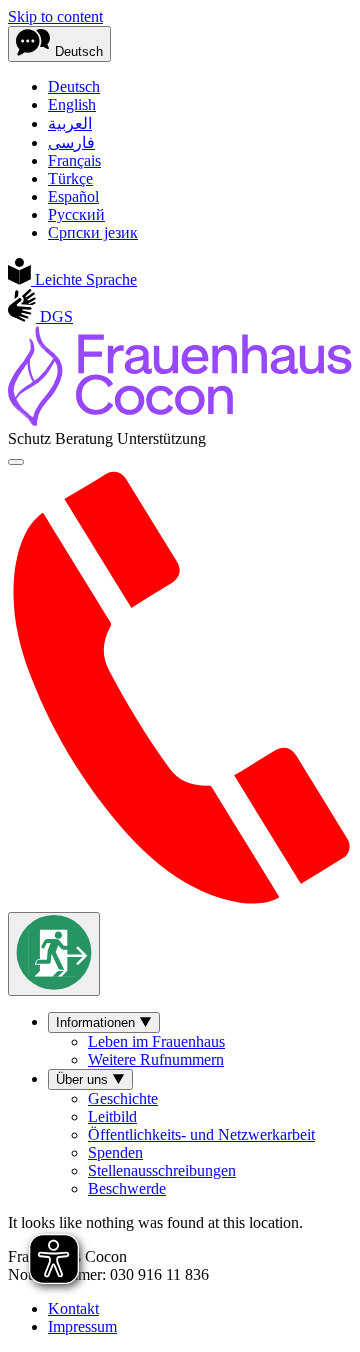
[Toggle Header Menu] (16, 462)
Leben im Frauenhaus (156, 1041)
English (72, 104)
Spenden (115, 1152)
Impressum (82, 1326)
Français (74, 160)
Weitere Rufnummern (156, 1059)
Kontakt (73, 1308)
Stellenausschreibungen (162, 1170)
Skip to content (55, 16)
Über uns (84, 1079)
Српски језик (93, 232)
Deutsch (74, 86)
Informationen (97, 1022)
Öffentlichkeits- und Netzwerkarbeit (201, 1134)
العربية (70, 123)
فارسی (71, 142)
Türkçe (70, 178)
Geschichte (123, 1098)
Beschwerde (127, 1188)
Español (73, 196)
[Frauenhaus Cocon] (180, 420)
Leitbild (112, 1116)
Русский (76, 214)
